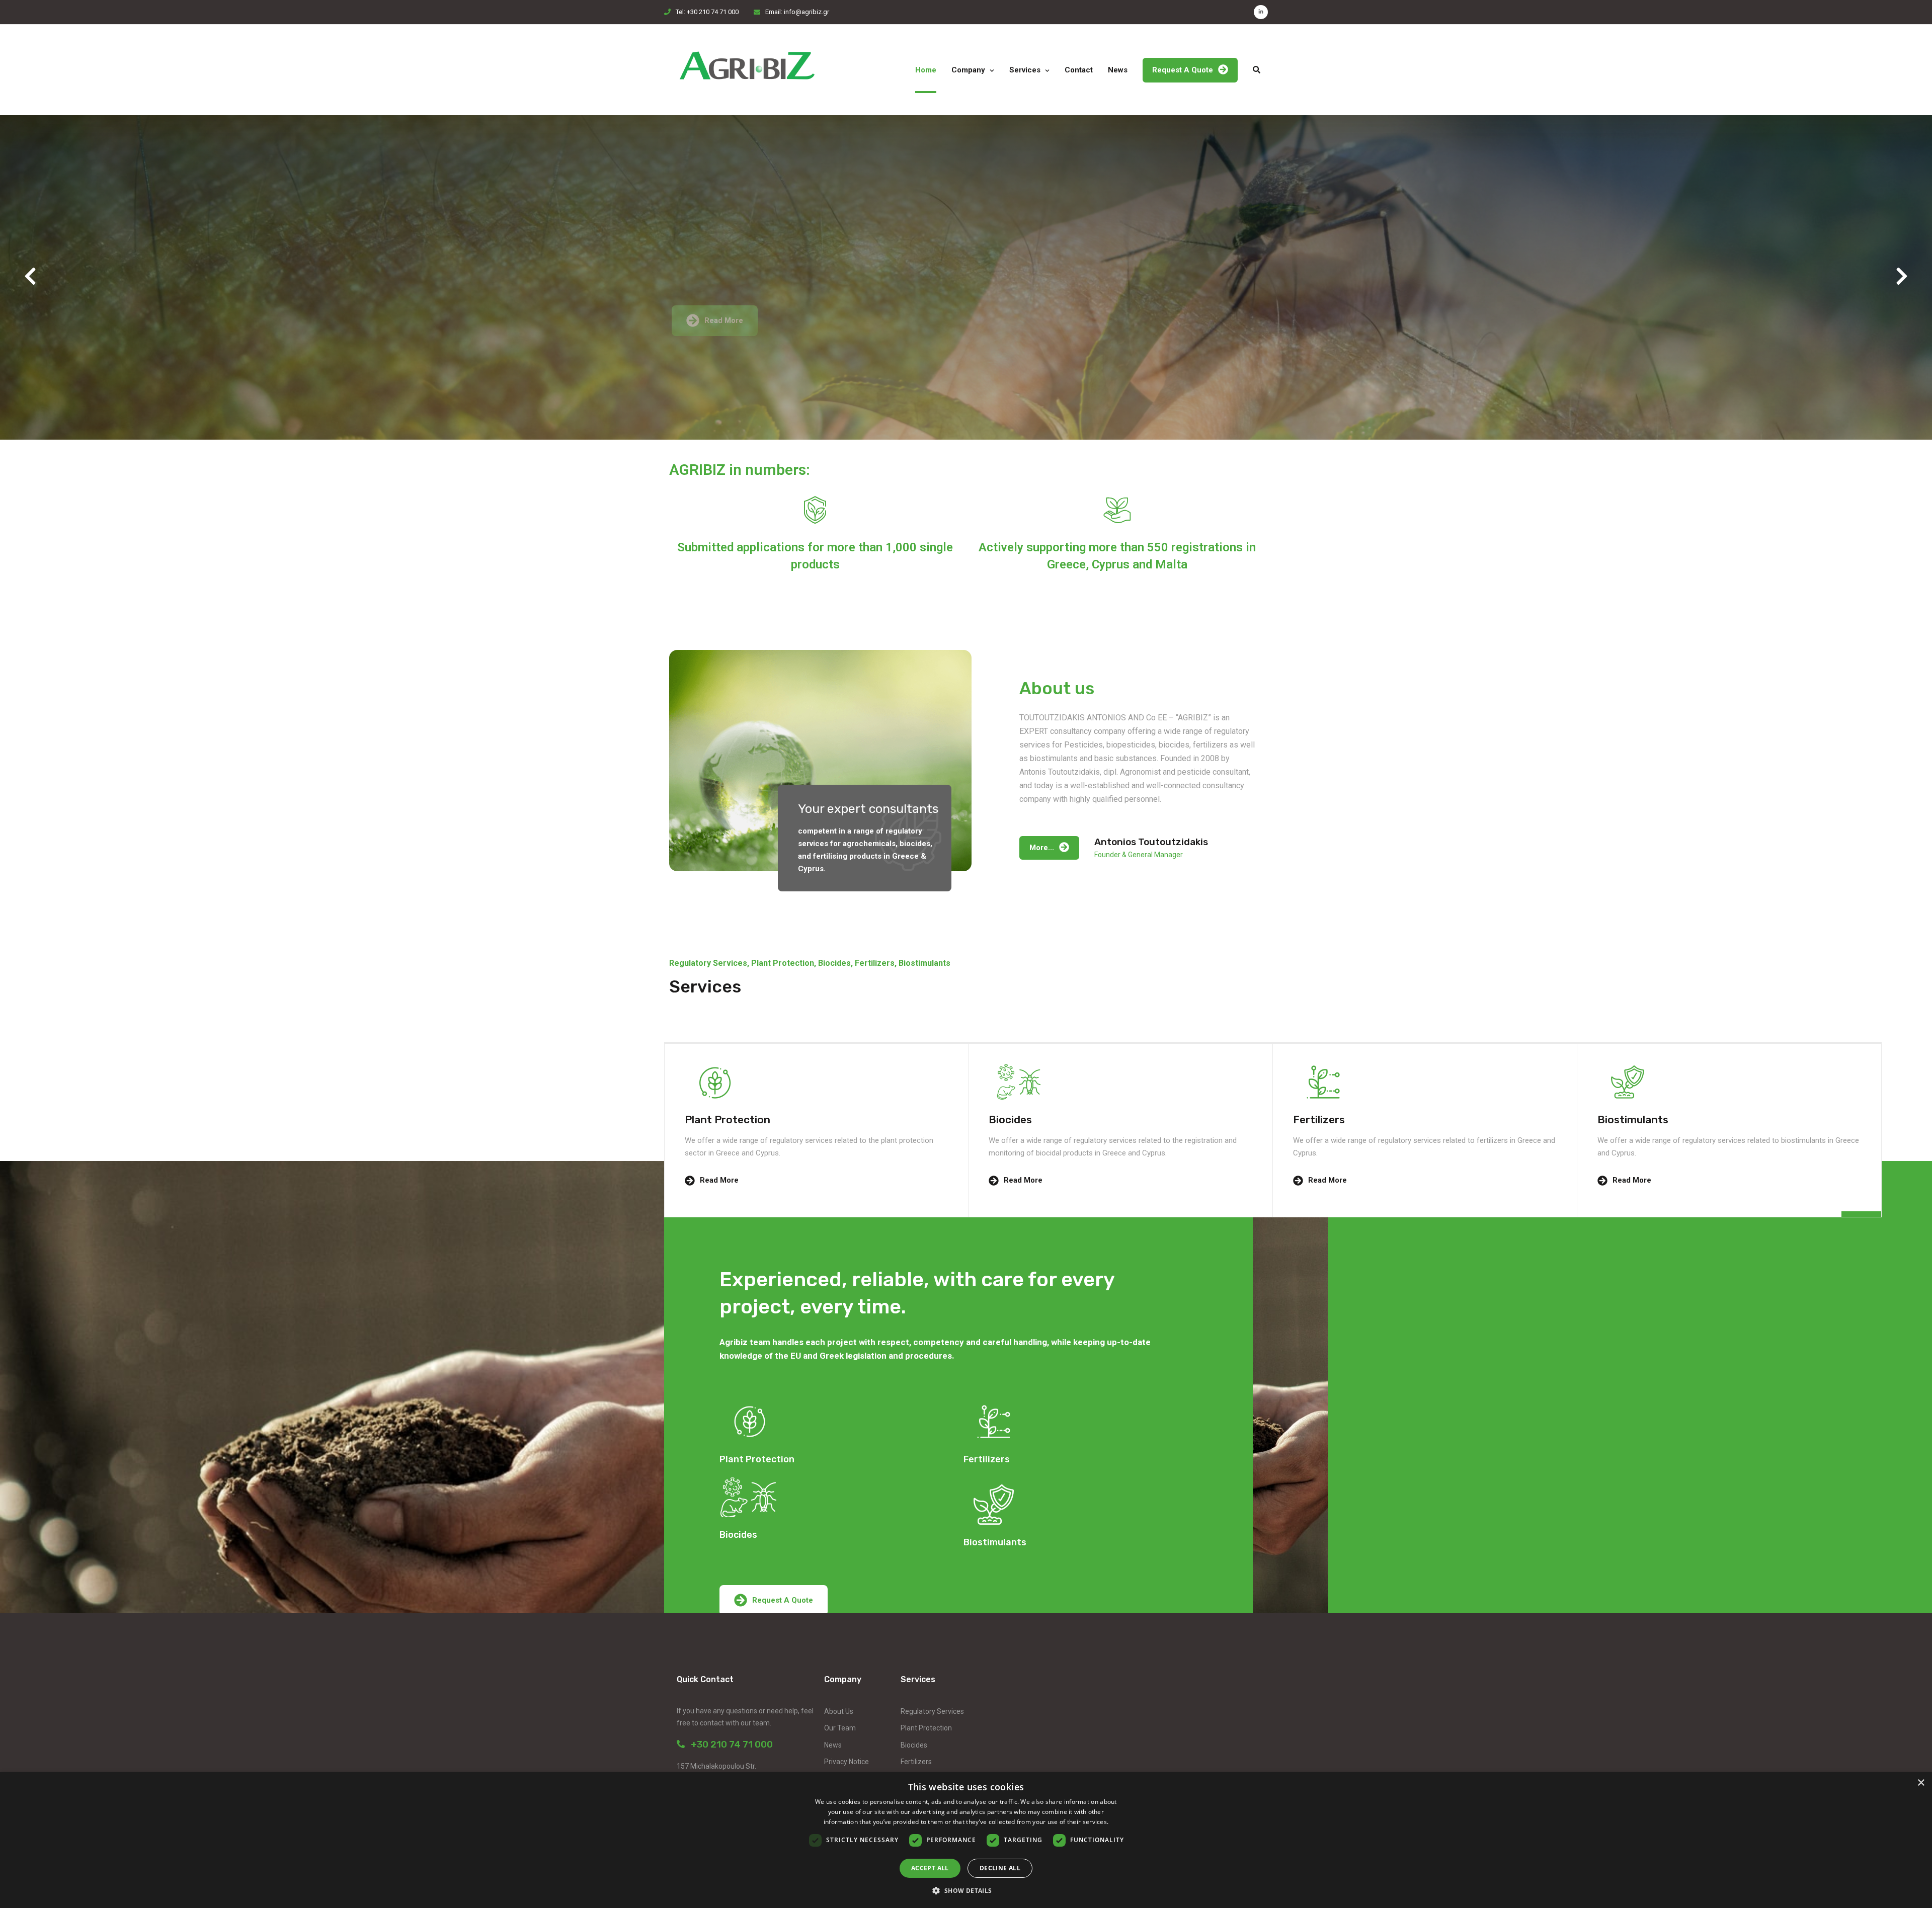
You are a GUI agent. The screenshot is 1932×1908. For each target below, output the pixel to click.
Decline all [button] (1000, 1868)
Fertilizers (916, 1762)
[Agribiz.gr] (747, 70)
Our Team (840, 1728)
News (1118, 70)
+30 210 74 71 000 (729, 1744)
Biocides (914, 1745)
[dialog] (966, 1840)
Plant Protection (926, 1728)
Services (1025, 70)
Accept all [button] (930, 1868)
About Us (839, 1711)
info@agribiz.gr (807, 12)
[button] (31, 277)
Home (926, 70)
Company (968, 70)
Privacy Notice (847, 1762)
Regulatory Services (932, 1711)
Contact (1079, 70)
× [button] (1921, 1783)
